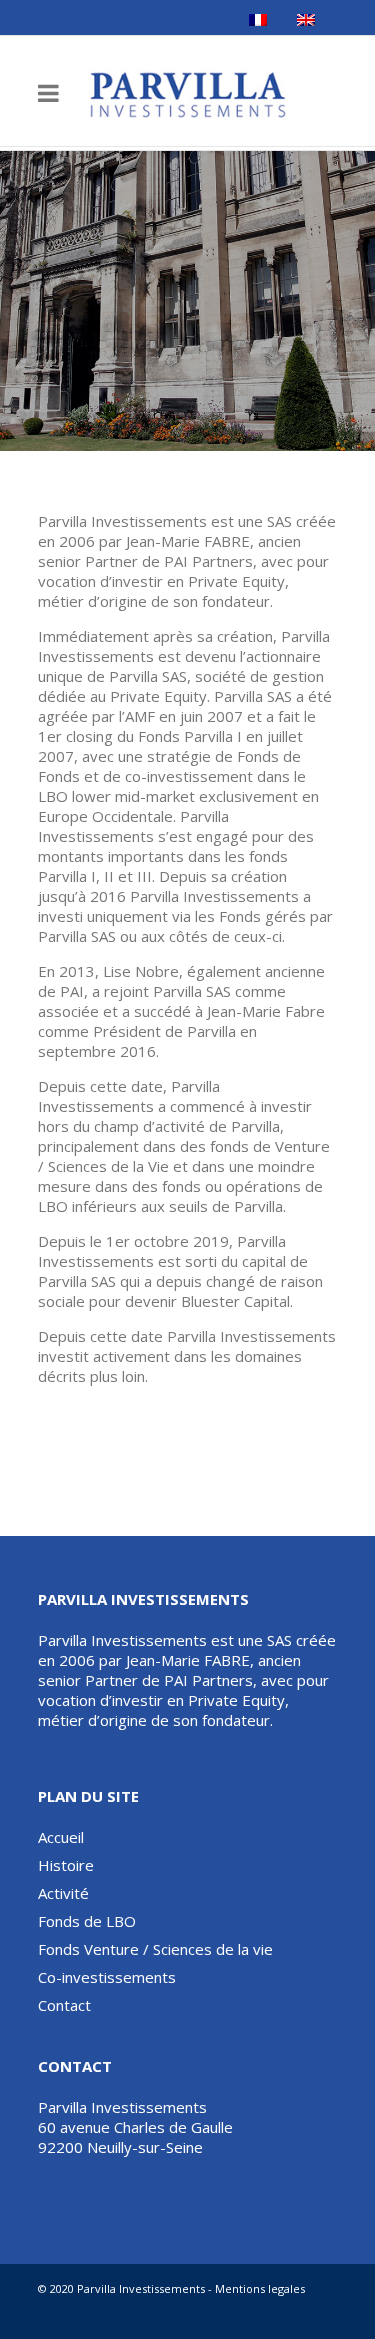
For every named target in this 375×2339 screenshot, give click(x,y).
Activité (63, 1893)
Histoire (66, 1865)
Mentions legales (260, 2288)
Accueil (61, 1837)
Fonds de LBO (87, 1921)
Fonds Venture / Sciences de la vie (155, 1949)
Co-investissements (107, 1977)
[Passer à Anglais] (306, 20)
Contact (64, 2005)
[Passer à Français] (258, 20)
